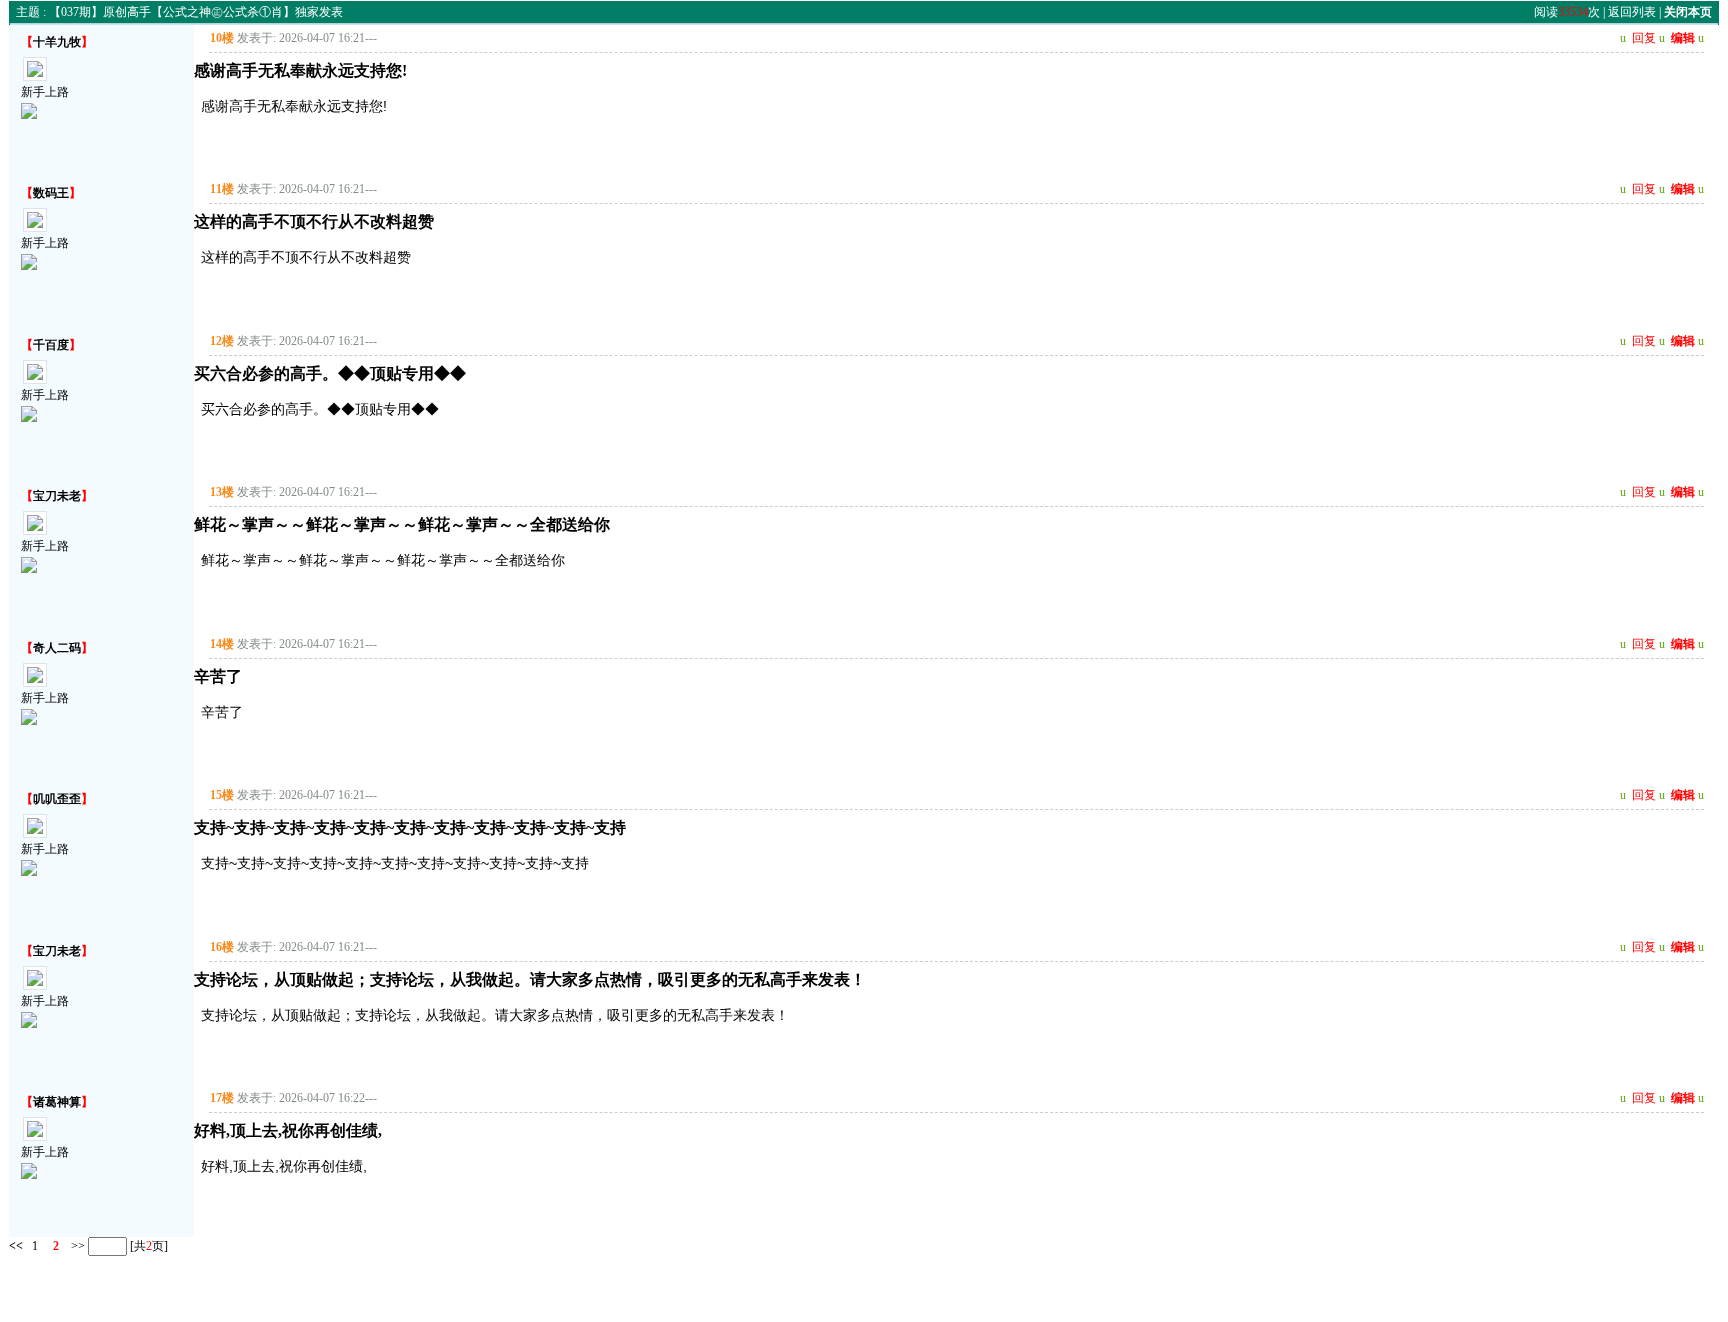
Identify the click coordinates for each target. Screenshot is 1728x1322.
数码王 (51, 193)
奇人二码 (57, 648)
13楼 (222, 492)
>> (76, 1245)
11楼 (222, 189)
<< (16, 1245)
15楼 (222, 795)
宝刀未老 (57, 496)
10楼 (222, 38)
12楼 (222, 341)
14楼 (222, 644)
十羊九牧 (57, 42)
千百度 (51, 345)
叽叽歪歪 (57, 799)
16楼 (222, 947)
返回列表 (1632, 12)
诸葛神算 (57, 1102)
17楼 (222, 1098)
